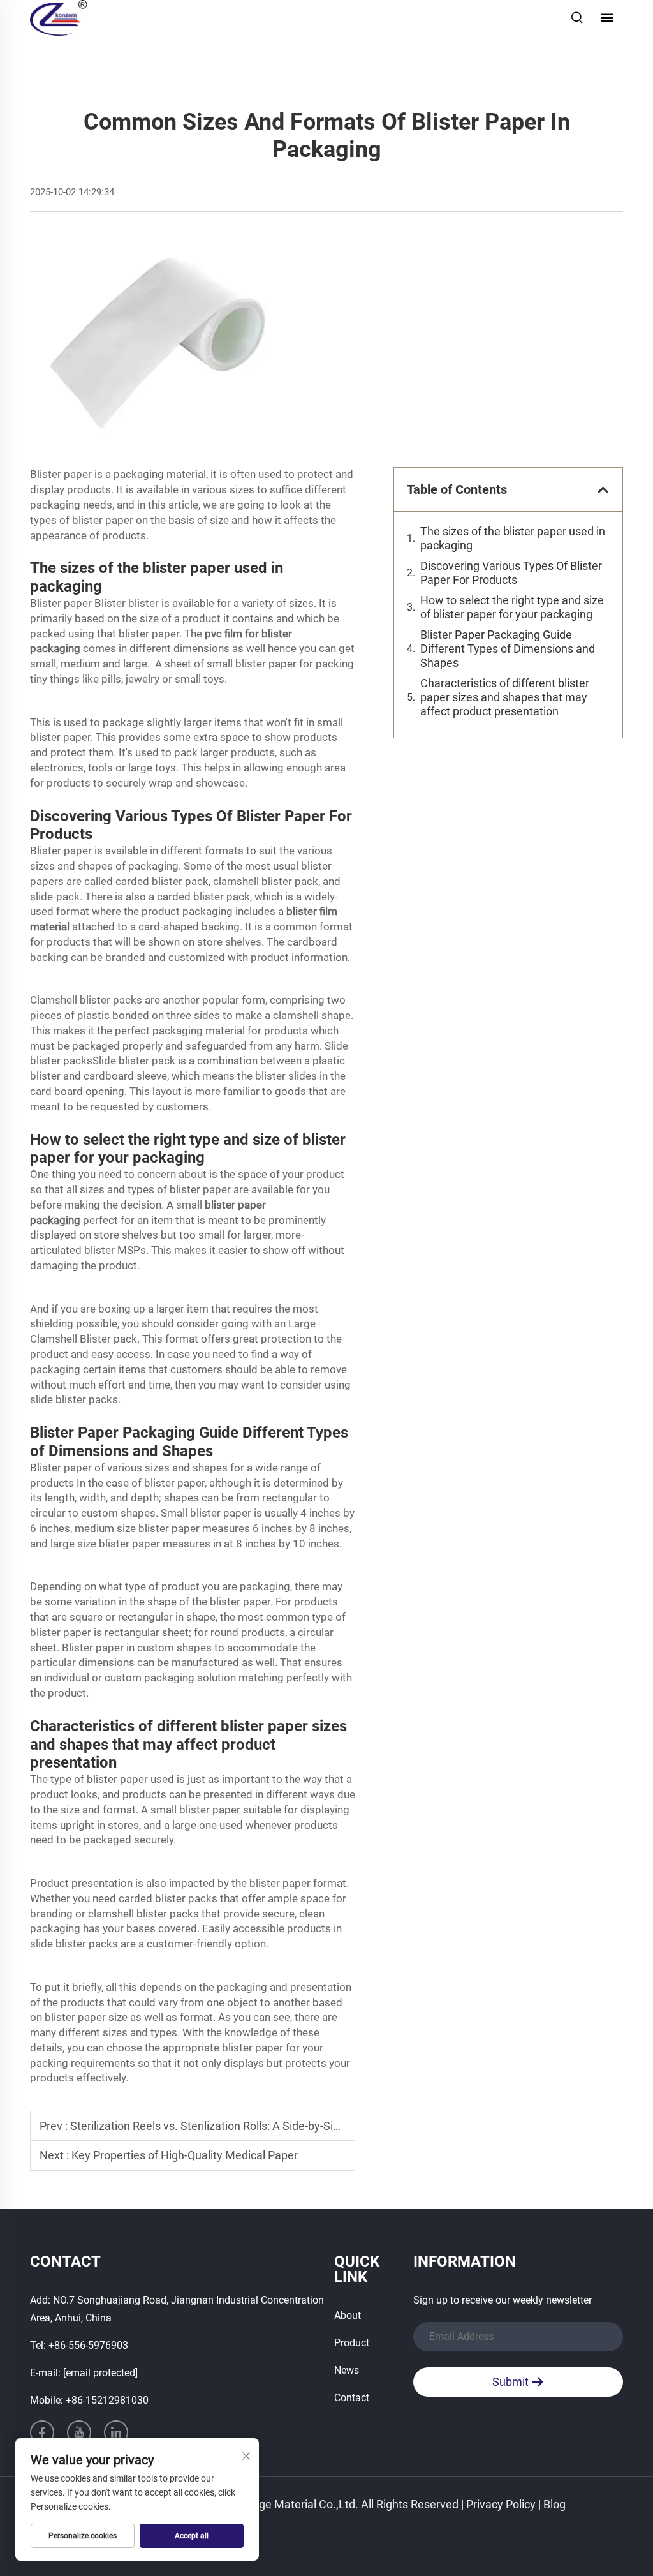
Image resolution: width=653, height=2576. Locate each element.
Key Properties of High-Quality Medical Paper (185, 2155)
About (348, 2315)
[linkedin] (116, 2432)
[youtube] (79, 2432)
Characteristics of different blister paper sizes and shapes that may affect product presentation (505, 697)
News (347, 2370)
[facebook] (42, 2432)
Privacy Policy (501, 2504)
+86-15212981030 (107, 2400)
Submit (512, 2382)
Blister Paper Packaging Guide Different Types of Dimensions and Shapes (508, 649)
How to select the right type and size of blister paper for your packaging (512, 607)
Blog (554, 2504)
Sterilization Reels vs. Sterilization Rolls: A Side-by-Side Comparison (240, 2126)
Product (352, 2343)
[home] (59, 17)
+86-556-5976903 (88, 2345)
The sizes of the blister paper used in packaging (513, 538)
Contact (352, 2398)
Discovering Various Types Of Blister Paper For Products (511, 573)
